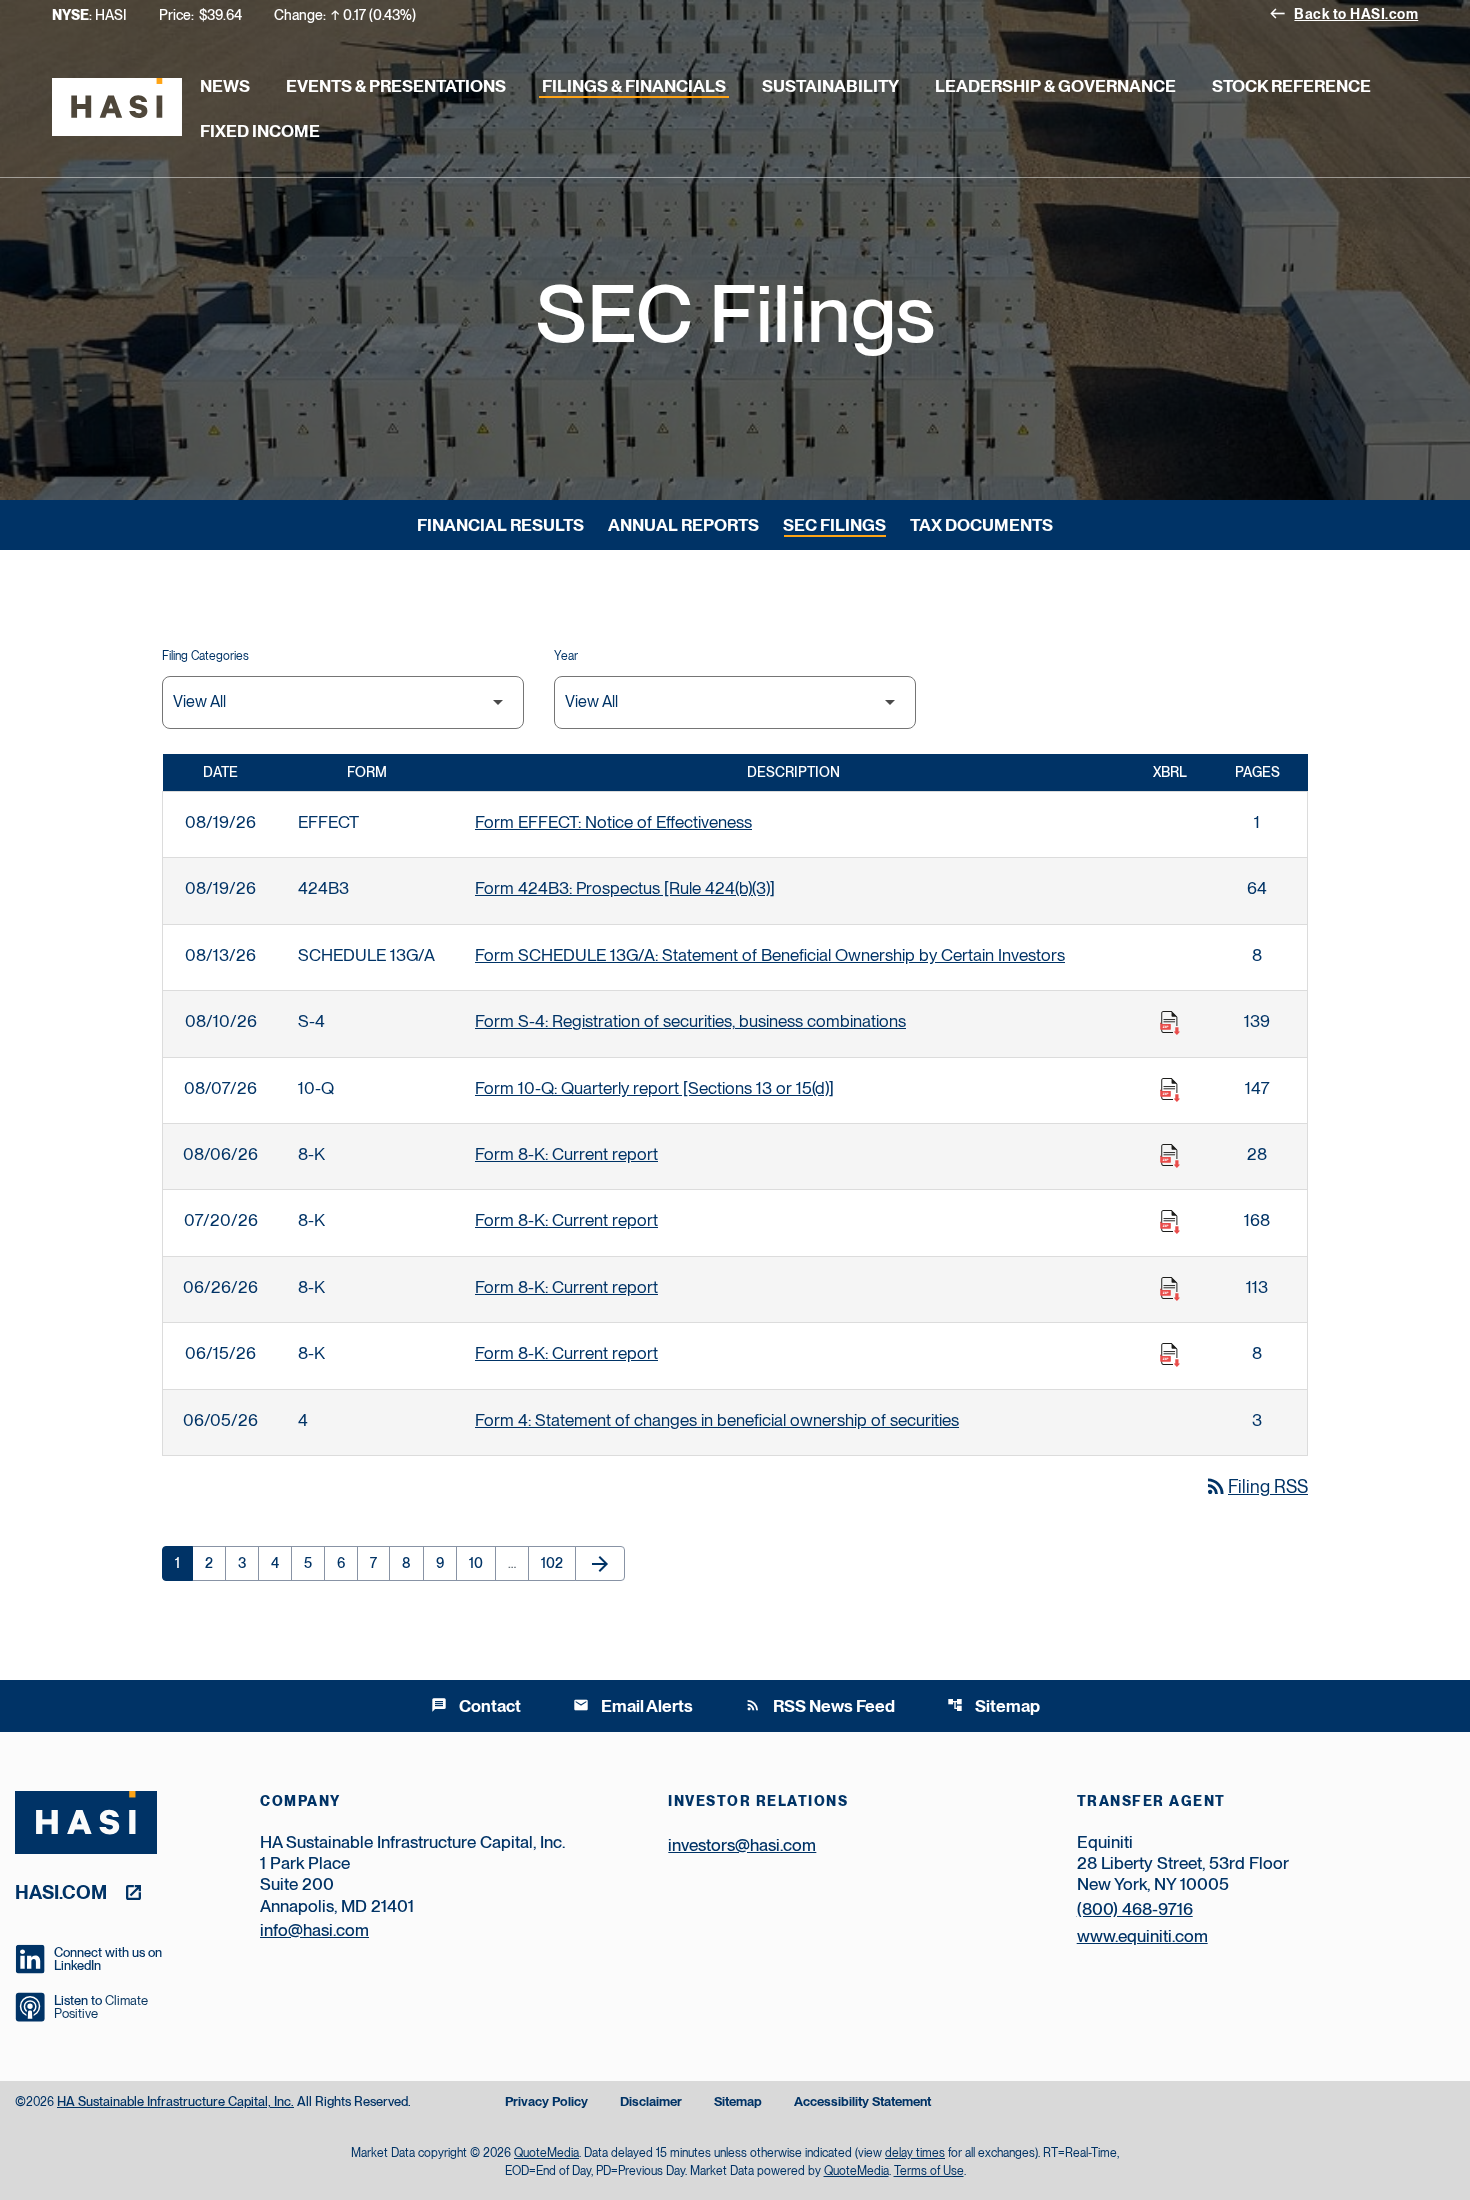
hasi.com (61, 1891)
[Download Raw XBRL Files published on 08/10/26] (1170, 1023)
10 (482, 1563)
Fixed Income (260, 131)
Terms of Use (929, 2171)
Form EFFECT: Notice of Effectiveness (613, 822)
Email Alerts (633, 1706)
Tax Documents (981, 525)
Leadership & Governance (1055, 86)
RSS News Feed (820, 1706)
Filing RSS (1256, 1486)
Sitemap (993, 1706)
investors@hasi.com (742, 1845)
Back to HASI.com (1343, 13)
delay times (915, 2153)
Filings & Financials (634, 86)
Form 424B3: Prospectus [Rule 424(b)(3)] (625, 888)
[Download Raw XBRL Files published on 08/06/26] (1170, 1156)
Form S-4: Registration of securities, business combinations (690, 1021)
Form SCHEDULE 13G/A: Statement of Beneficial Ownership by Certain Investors (770, 955)
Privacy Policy (546, 2102)
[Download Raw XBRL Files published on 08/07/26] (1170, 1090)
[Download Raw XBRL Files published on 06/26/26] (1170, 1289)
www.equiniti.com (1142, 1936)
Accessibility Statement (862, 2102)
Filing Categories (205, 656)
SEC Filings (834, 525)
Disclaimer (651, 2102)
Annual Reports (683, 525)
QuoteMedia (546, 2153)
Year (566, 656)
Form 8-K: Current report (566, 1154)
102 (556, 1563)
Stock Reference (1291, 86)
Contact (476, 1706)
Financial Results (500, 525)
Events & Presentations (396, 86)
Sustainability (830, 86)
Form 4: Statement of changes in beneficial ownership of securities (717, 1420)
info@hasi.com (314, 1930)
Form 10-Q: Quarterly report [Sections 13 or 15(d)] (654, 1088)
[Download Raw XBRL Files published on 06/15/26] (1170, 1355)
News (225, 86)
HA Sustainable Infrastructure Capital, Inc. (175, 2101)
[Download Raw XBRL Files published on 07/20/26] (1170, 1222)
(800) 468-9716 (1135, 1909)
